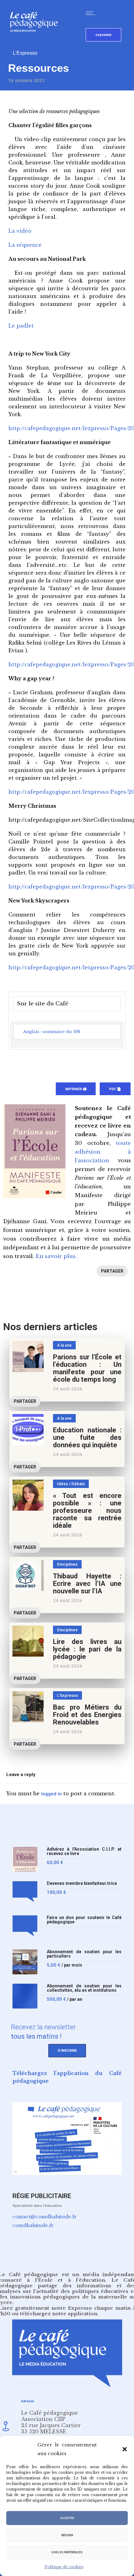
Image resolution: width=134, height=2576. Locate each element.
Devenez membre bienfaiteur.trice (82, 1883)
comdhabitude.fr (33, 2225)
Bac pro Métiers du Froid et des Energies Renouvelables (87, 1715)
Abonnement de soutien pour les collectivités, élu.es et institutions (84, 1988)
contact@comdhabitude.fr (45, 2217)
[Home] (36, 42)
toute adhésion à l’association (103, 1152)
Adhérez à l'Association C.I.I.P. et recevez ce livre (84, 1851)
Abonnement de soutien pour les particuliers (84, 1954)
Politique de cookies (64, 2567)
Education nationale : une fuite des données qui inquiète (87, 1437)
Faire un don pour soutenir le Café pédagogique (84, 1920)
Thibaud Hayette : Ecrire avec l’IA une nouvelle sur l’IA (87, 1584)
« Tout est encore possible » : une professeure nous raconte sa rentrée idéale (87, 1511)
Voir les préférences (67, 2552)
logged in (51, 1794)
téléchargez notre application (59, 2314)
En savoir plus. (56, 1256)
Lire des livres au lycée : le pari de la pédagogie (87, 1649)
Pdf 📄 (115, 1089)
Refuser (67, 2535)
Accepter (67, 2518)
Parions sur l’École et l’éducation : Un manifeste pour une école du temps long (87, 1368)
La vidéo (20, 231)
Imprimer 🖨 (76, 1089)
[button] (125, 2449)
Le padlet (21, 326)
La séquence (25, 245)
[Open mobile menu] (92, 13)
